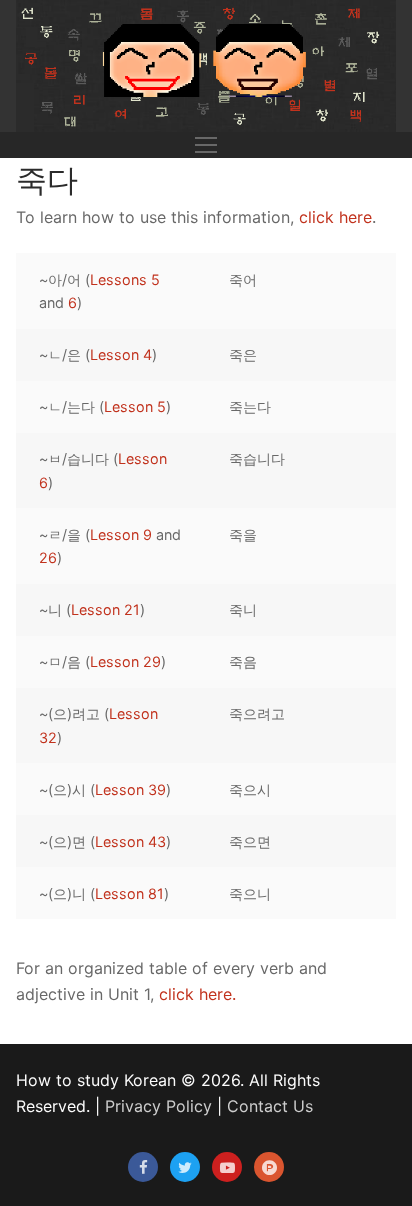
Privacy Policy (158, 1106)
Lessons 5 (125, 279)
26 (48, 557)
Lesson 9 (121, 534)
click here (335, 217)
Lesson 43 (130, 841)
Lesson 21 (105, 609)
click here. (197, 994)
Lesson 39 (130, 789)
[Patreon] (269, 1167)
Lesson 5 (135, 406)
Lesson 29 (125, 661)
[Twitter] (185, 1167)
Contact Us (270, 1106)
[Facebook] (143, 1167)
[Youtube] (227, 1167)
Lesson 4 (121, 354)
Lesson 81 (129, 893)
